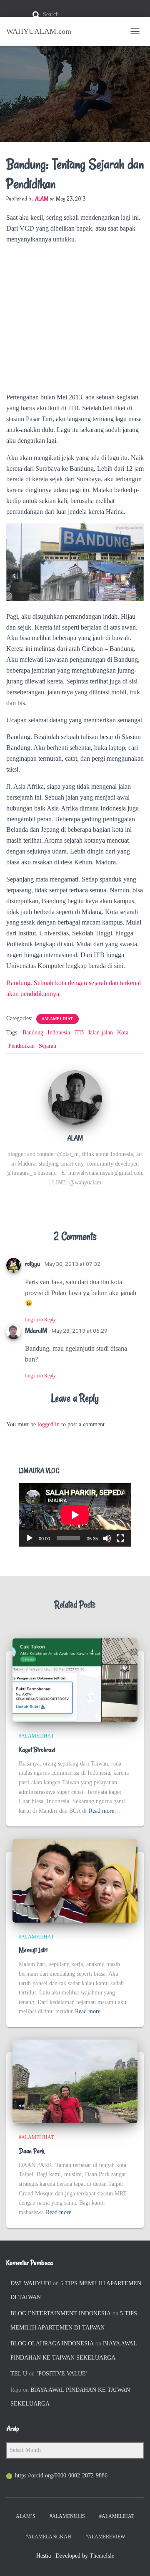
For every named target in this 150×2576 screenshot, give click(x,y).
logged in (49, 1424)
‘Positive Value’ (62, 2374)
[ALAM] (75, 1097)
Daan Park (31, 2151)
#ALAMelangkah (48, 2537)
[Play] (30, 1538)
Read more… (104, 1811)
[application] (75, 1515)
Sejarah (47, 1046)
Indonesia (59, 1033)
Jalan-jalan (100, 1033)
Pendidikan (21, 1046)
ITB (79, 1033)
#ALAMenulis (67, 2516)
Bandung (33, 1033)
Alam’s (26, 2516)
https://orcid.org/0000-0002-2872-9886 (61, 2476)
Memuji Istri (33, 1950)
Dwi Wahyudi (31, 2283)
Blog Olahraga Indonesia (52, 2344)
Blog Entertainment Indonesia (61, 2313)
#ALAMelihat (57, 1019)
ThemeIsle (102, 2556)
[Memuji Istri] (75, 1880)
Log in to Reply (40, 1320)
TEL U (19, 2374)
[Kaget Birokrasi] (75, 1679)
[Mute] (107, 1538)
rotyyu (32, 1264)
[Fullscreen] (120, 1538)
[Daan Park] (75, 2081)
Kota (123, 1033)
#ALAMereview (105, 2537)
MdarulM (36, 1331)
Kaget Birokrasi (37, 1750)
